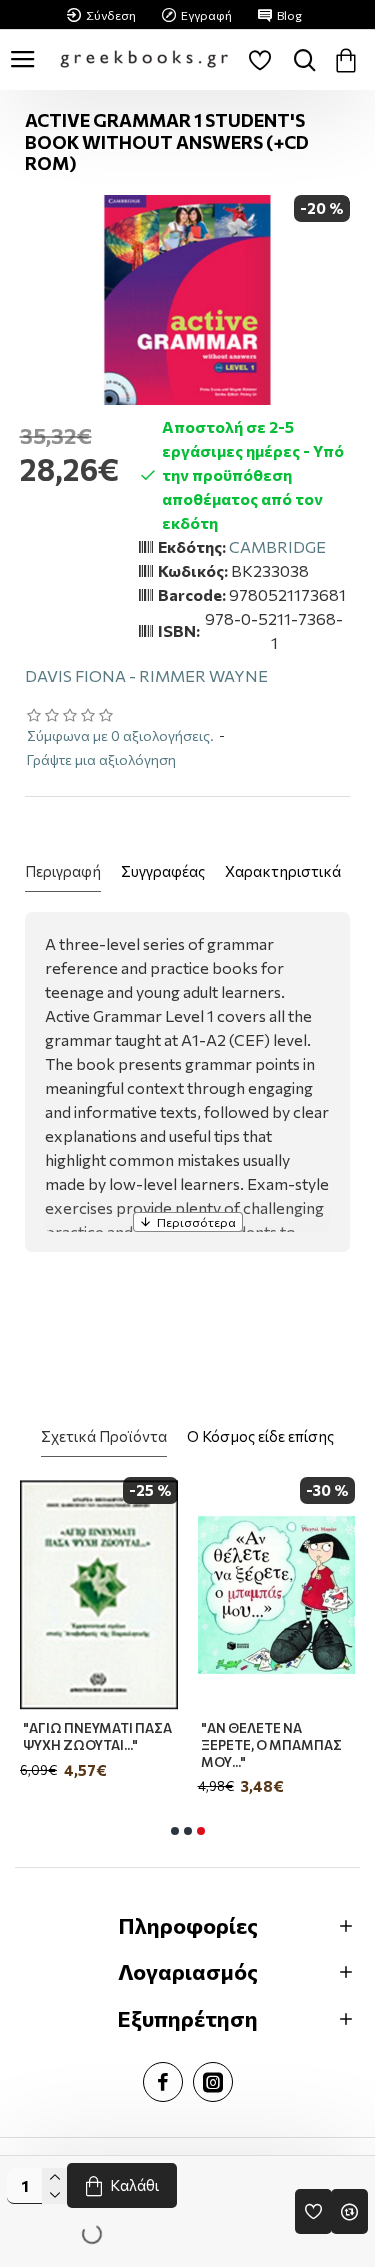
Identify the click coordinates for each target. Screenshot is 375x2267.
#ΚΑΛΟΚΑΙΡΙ (118, 1728)
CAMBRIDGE (277, 546)
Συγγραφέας (163, 871)
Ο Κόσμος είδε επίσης (260, 1436)
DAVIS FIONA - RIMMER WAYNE (146, 675)
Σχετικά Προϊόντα (104, 1436)
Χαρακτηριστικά (283, 871)
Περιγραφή (63, 871)
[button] (175, 1831)
